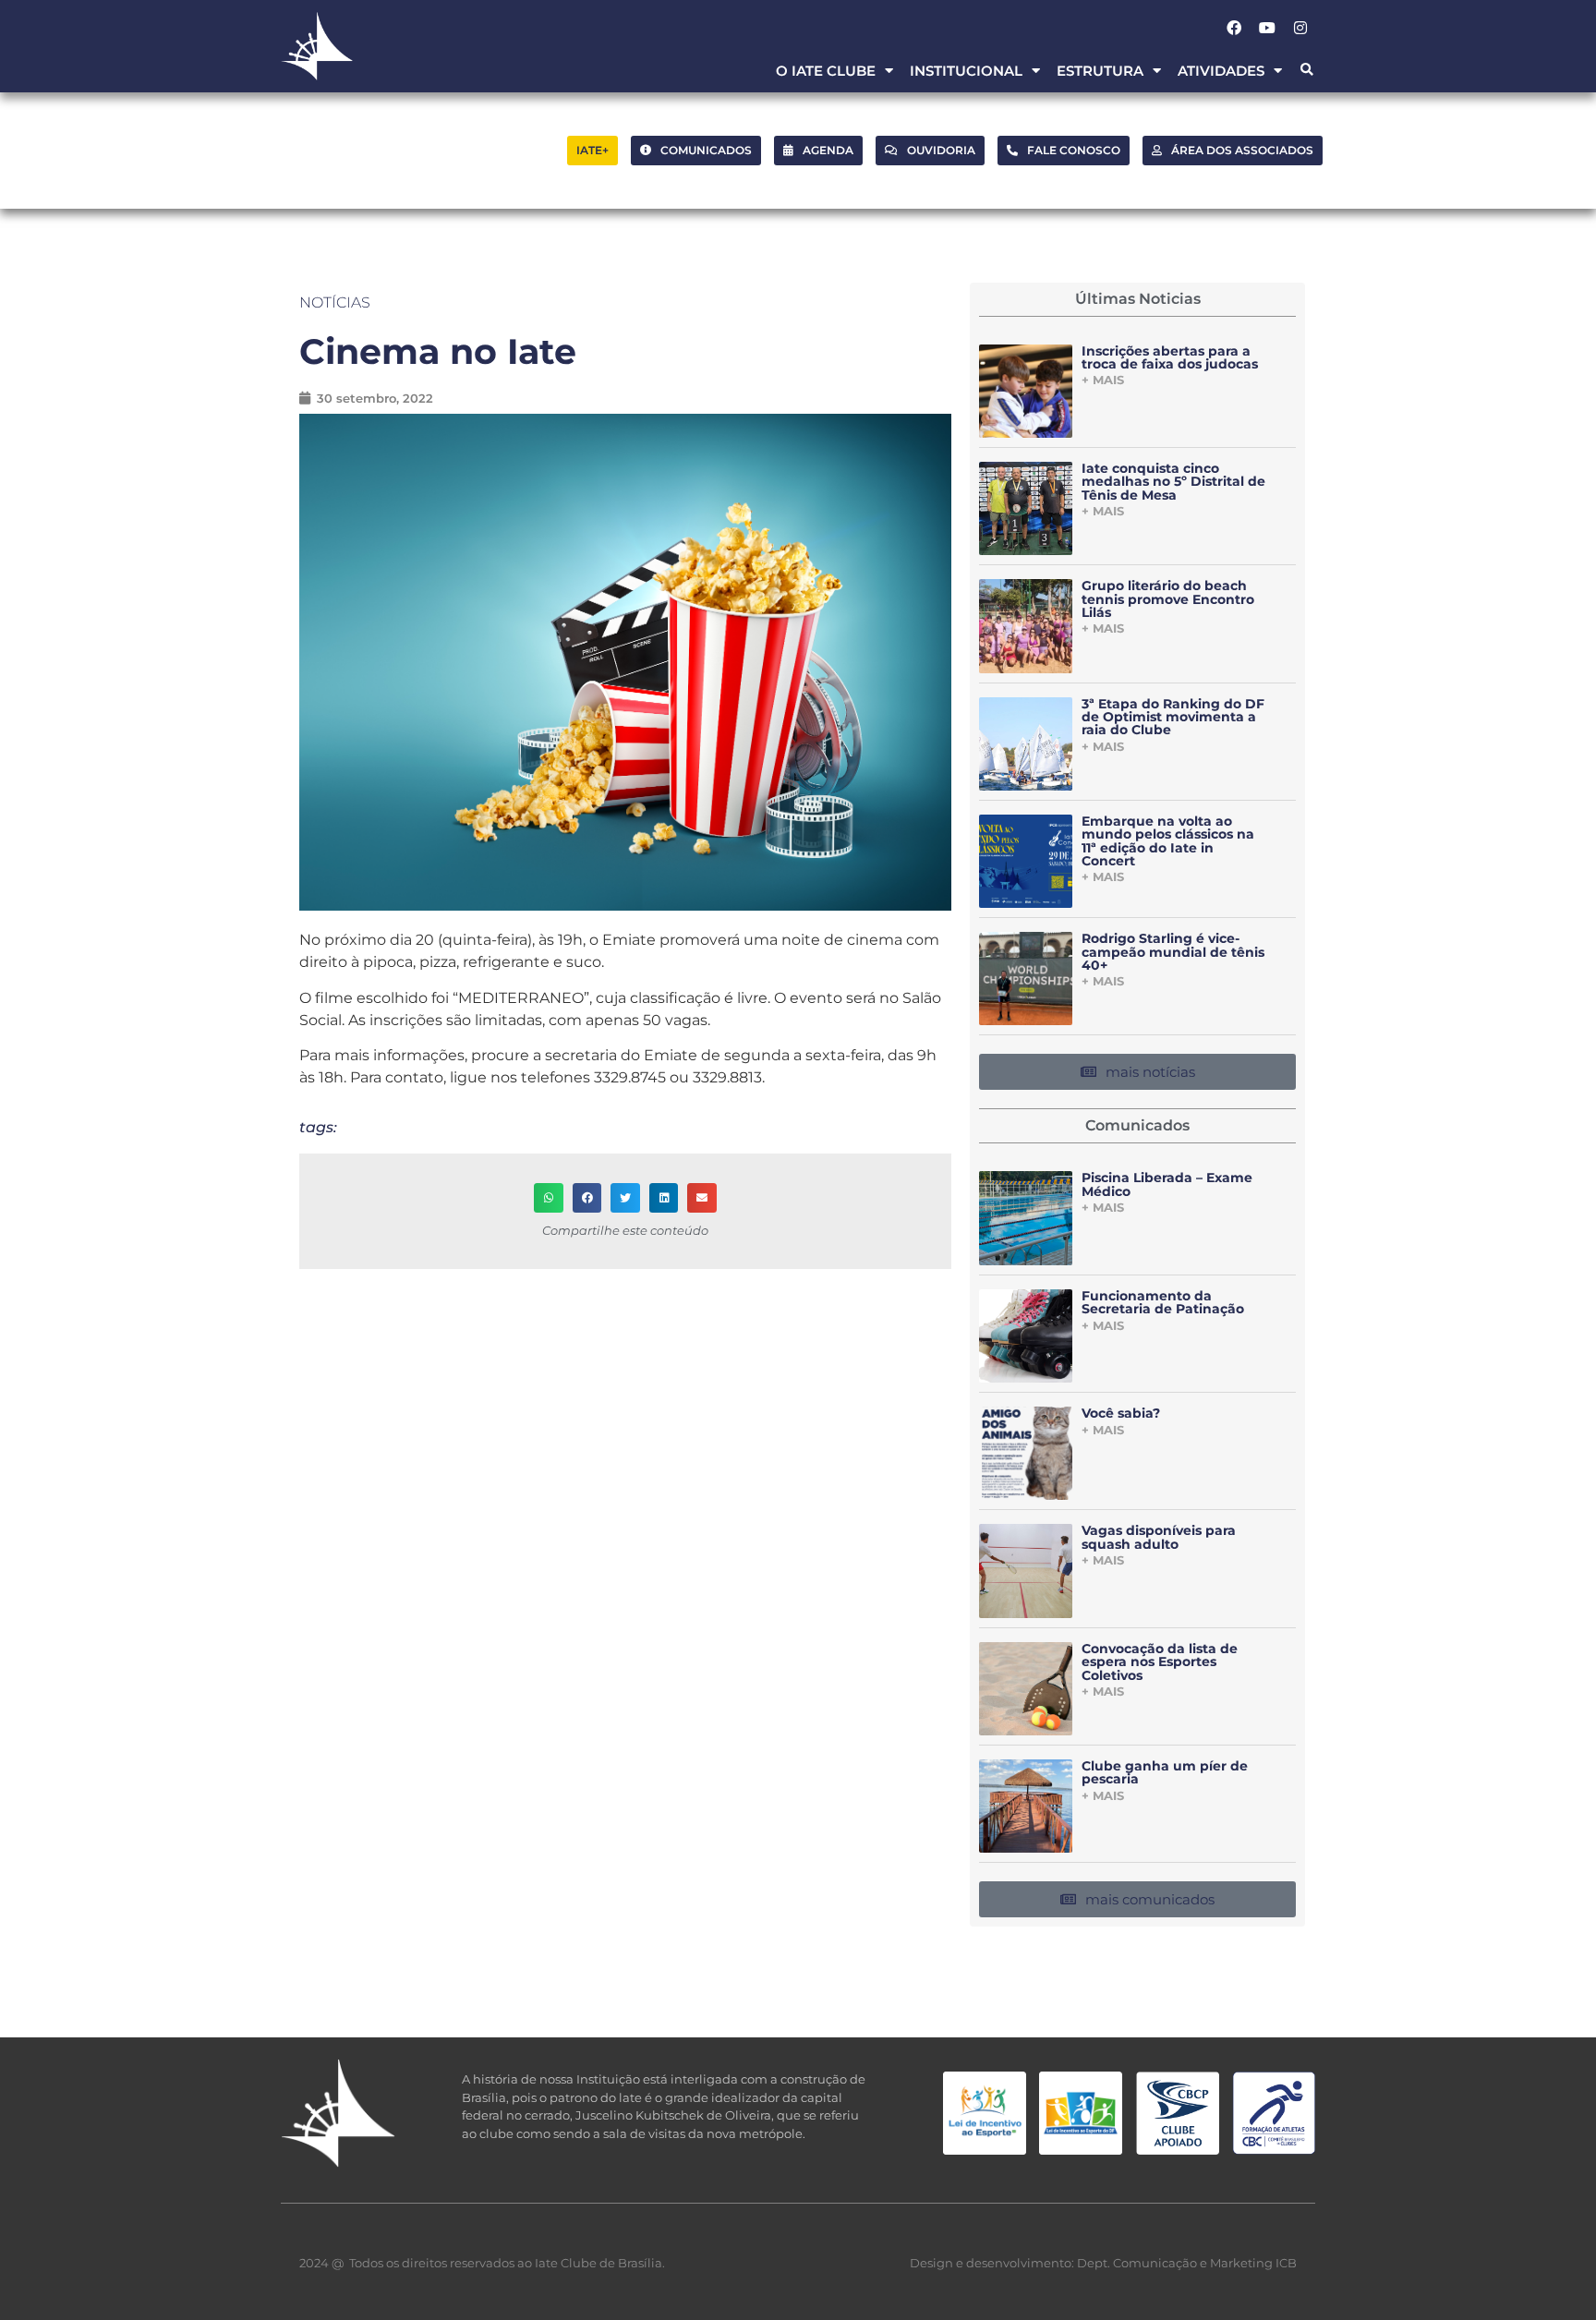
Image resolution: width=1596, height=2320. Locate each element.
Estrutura (1100, 71)
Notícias (335, 302)
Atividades (1221, 71)
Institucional (966, 71)
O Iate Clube (826, 71)
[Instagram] (1300, 28)
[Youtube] (1267, 28)
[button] (1306, 71)
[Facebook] (1234, 28)
